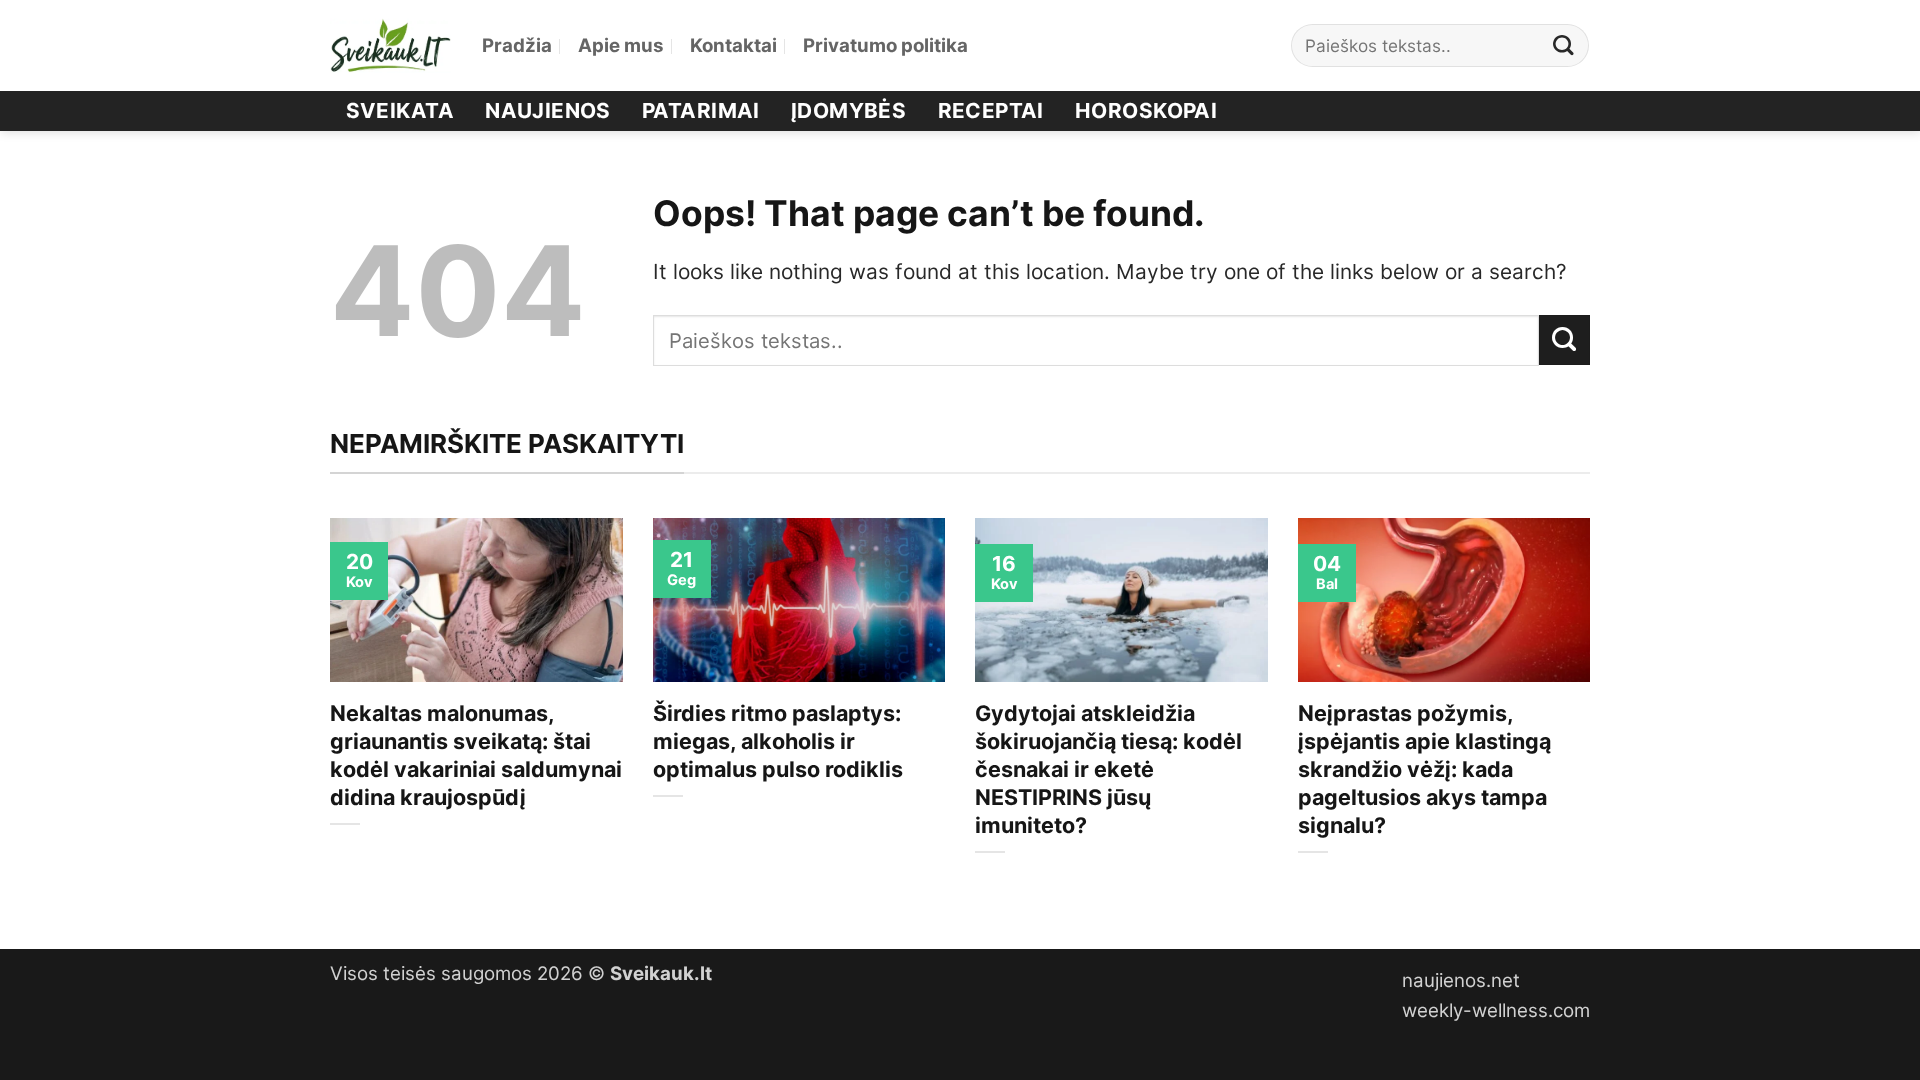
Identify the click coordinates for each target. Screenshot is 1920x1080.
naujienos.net (1461, 980)
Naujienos (548, 110)
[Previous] (326, 716)
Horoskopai (1146, 110)
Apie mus (621, 45)
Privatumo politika (885, 45)
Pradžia (517, 45)
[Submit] (1564, 45)
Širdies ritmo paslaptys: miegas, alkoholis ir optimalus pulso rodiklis (778, 741)
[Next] (1594, 716)
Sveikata (400, 110)
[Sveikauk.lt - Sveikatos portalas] (391, 45)
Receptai (991, 110)
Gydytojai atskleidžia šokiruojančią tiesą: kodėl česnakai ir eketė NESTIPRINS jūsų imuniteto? (1108, 769)
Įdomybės (848, 110)
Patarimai (701, 110)
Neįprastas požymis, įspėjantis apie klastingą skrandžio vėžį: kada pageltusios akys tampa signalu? (1424, 769)
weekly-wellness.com (1496, 1010)
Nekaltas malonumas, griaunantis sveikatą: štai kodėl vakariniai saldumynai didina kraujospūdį (476, 755)
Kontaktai (733, 45)
